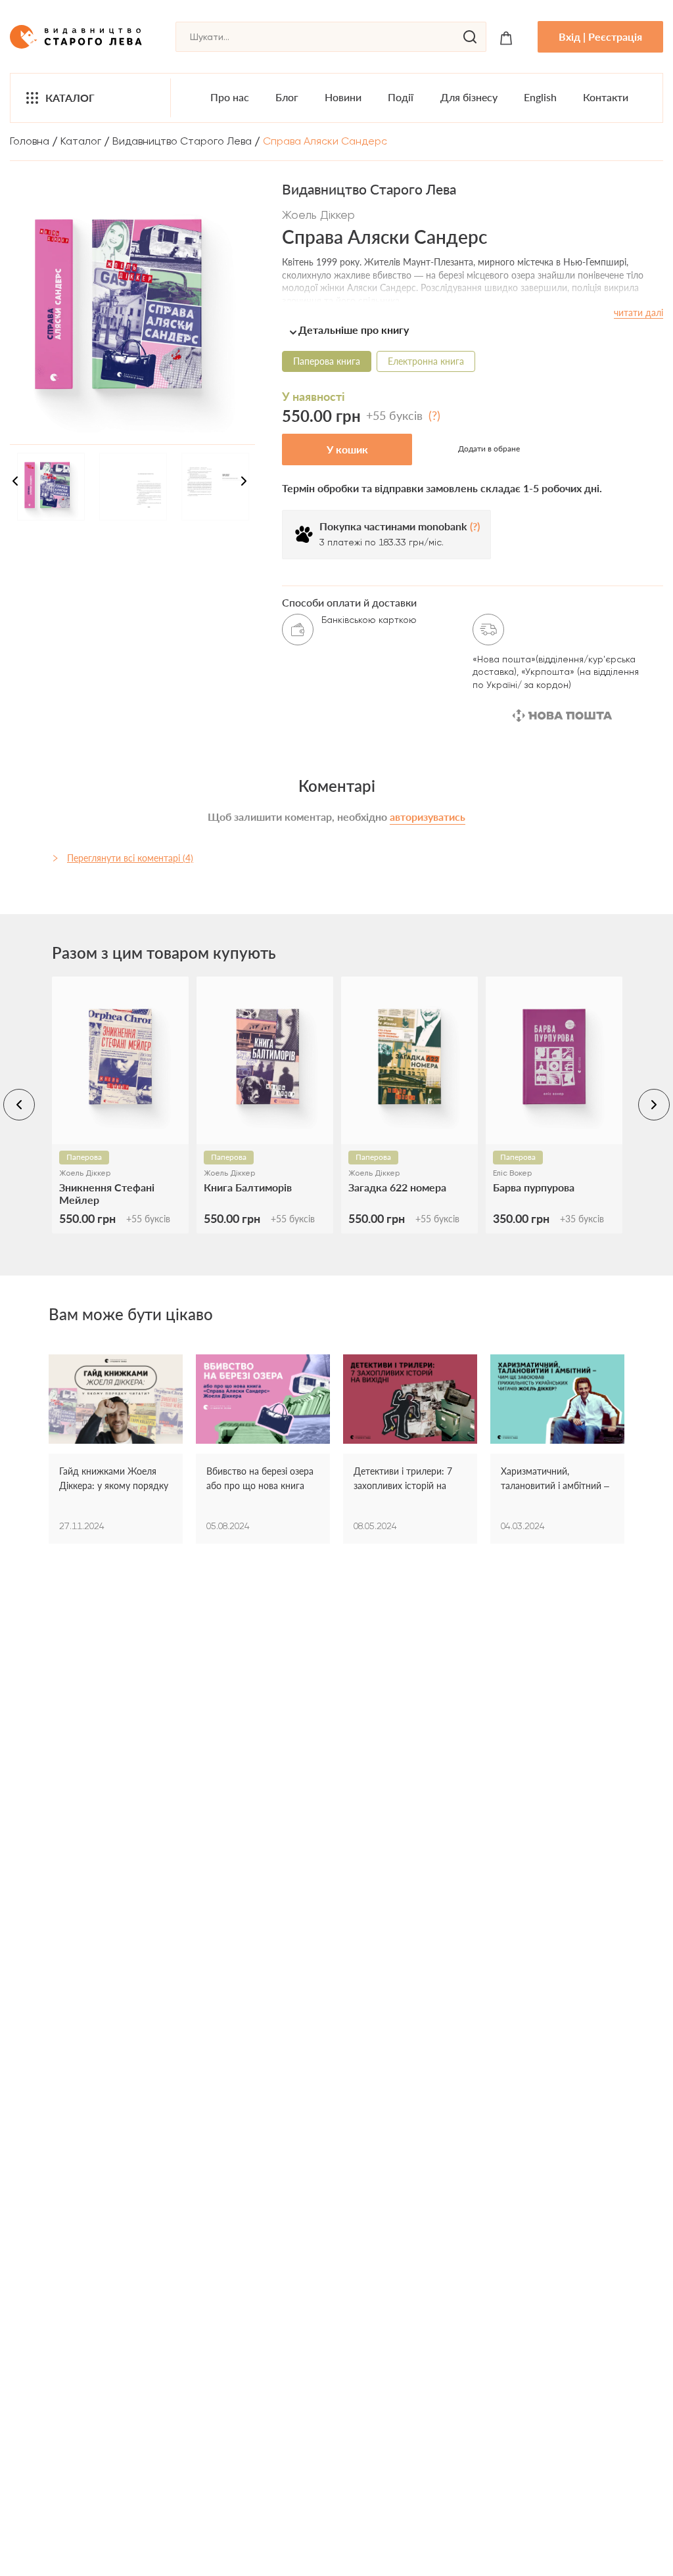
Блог (287, 97)
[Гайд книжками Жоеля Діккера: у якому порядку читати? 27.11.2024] (116, 1399)
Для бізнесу (469, 97)
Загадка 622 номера (397, 1187)
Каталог (70, 98)
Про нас (230, 97)
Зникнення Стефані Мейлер (107, 1193)
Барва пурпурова (534, 1187)
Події (401, 97)
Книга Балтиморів (248, 1187)
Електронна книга (426, 361)
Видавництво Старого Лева (182, 141)
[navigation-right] (244, 483)
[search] (470, 37)
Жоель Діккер (318, 215)
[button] (473, 330)
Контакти (606, 97)
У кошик (347, 449)
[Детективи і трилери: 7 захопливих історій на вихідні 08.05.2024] (410, 1399)
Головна (30, 141)
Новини (343, 97)
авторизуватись (428, 816)
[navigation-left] (19, 1105)
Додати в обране (489, 448)
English (540, 97)
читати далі (638, 312)
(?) (434, 415)
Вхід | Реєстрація (600, 36)
